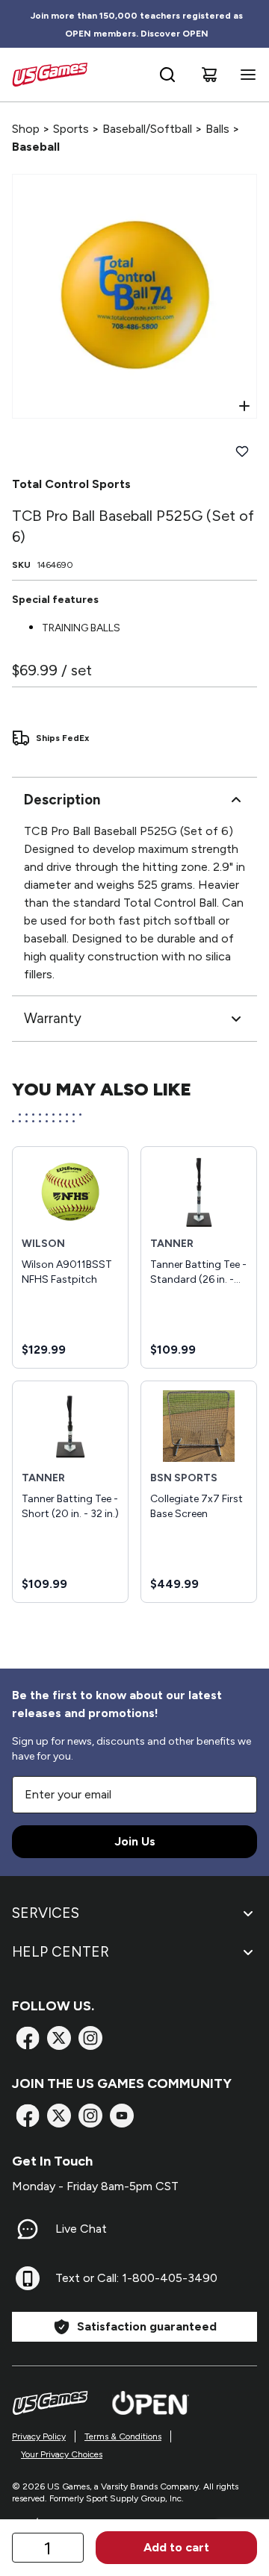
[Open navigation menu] (245, 75)
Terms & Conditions (123, 2436)
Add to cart (176, 2547)
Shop (26, 129)
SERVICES (46, 1913)
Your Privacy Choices (62, 2454)
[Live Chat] (28, 2229)
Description (62, 800)
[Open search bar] (167, 75)
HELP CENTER (61, 1952)
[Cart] (209, 75)
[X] (59, 2038)
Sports (71, 129)
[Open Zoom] (244, 406)
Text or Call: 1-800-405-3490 (136, 2278)
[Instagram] (90, 2038)
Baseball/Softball (147, 129)
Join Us (135, 1841)
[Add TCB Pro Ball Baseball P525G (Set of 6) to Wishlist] (242, 451)
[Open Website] (151, 2403)
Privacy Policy (39, 2436)
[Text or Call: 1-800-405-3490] (28, 2278)
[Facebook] (28, 2038)
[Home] (50, 75)
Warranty (53, 1018)
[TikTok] (122, 2116)
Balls (217, 129)
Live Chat (81, 2229)
